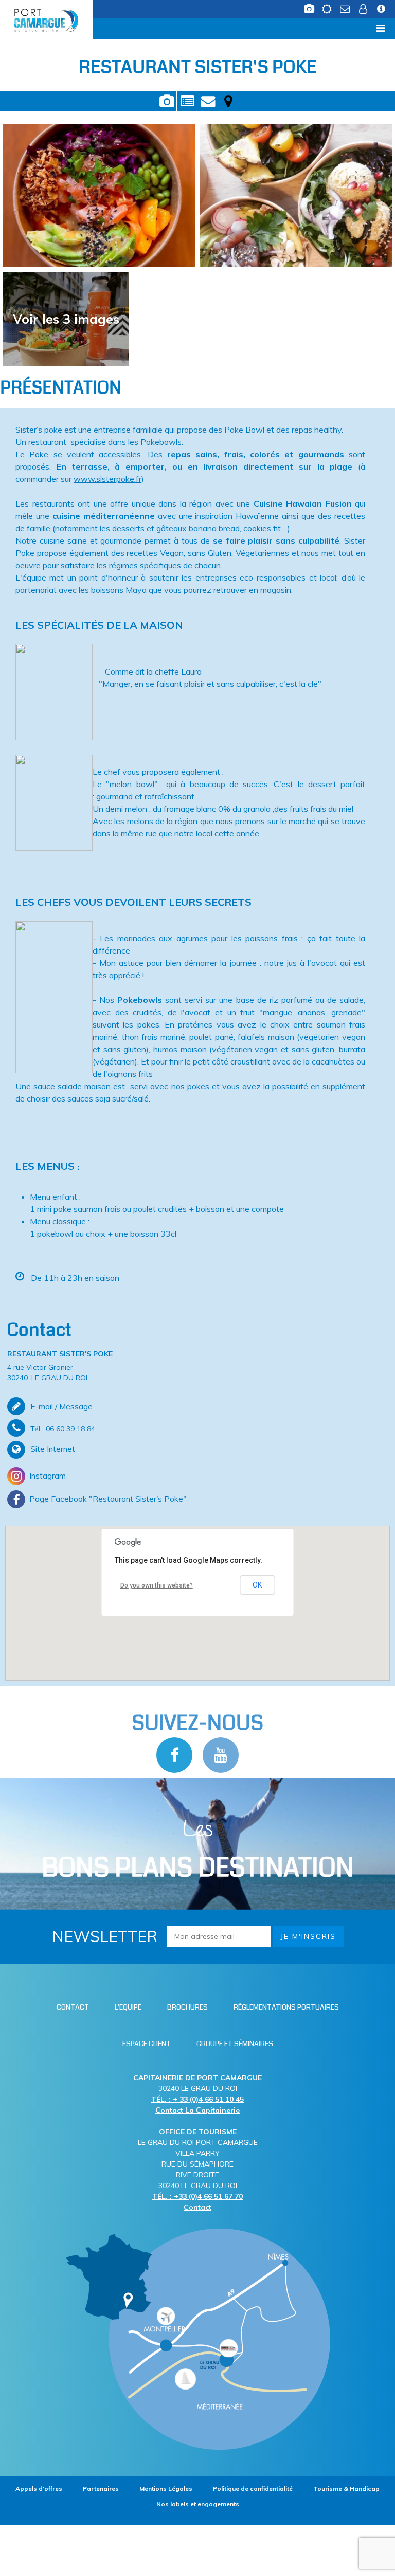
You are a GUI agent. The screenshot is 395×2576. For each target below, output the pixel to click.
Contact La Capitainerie (197, 2110)
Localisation (228, 101)
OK (257, 1585)
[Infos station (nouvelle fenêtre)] (381, 6)
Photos (166, 101)
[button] (197, 1593)
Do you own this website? (157, 1585)
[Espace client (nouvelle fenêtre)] (363, 6)
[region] (197, 1603)
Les (198, 1850)
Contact (208, 101)
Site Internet (53, 1449)
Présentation (187, 101)
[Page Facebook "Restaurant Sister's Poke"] (197, 1499)
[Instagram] (197, 1476)
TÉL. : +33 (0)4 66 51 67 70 (197, 2196)
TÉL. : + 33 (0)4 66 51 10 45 (197, 2099)
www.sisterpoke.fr (107, 479)
